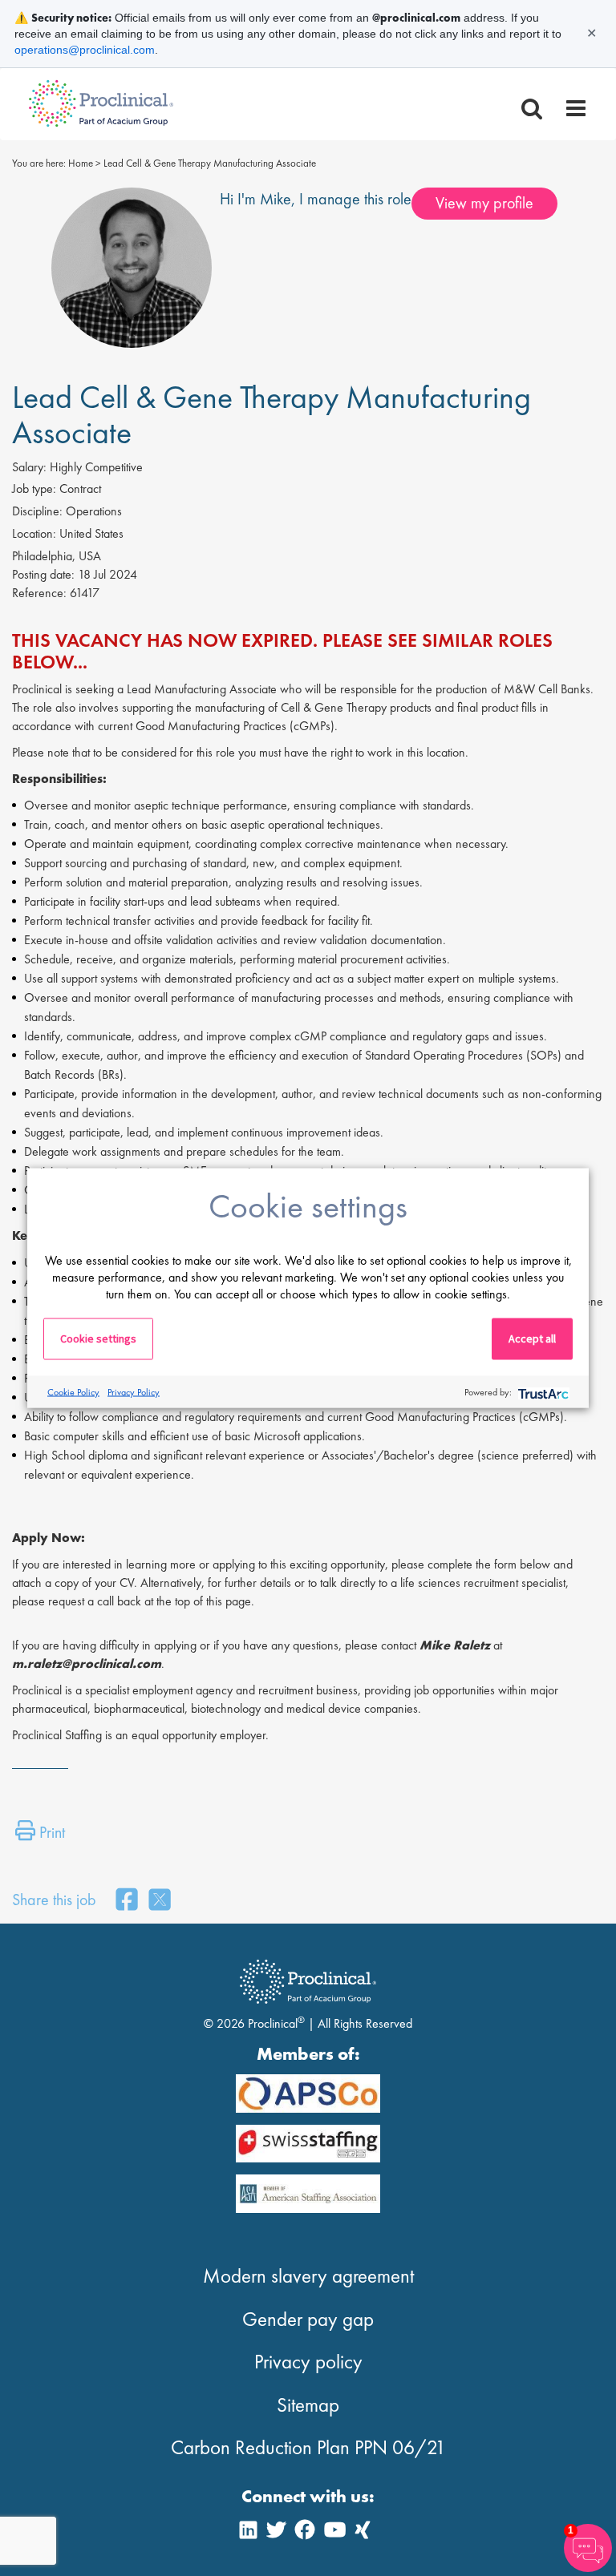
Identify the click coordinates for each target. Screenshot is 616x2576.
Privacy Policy (134, 1391)
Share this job (54, 1900)
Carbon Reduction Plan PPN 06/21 (308, 2447)
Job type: (34, 489)
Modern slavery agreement (308, 2276)
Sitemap (308, 2405)
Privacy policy (308, 2362)
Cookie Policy (73, 1391)
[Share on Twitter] (160, 1901)
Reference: (39, 593)
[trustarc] (542, 1392)
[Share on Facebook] (127, 1901)
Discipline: (37, 511)
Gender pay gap (308, 2319)
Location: (34, 533)
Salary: (29, 467)
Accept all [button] (532, 1338)
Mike (276, 199)
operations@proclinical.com (85, 50)
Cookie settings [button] (98, 1338)
